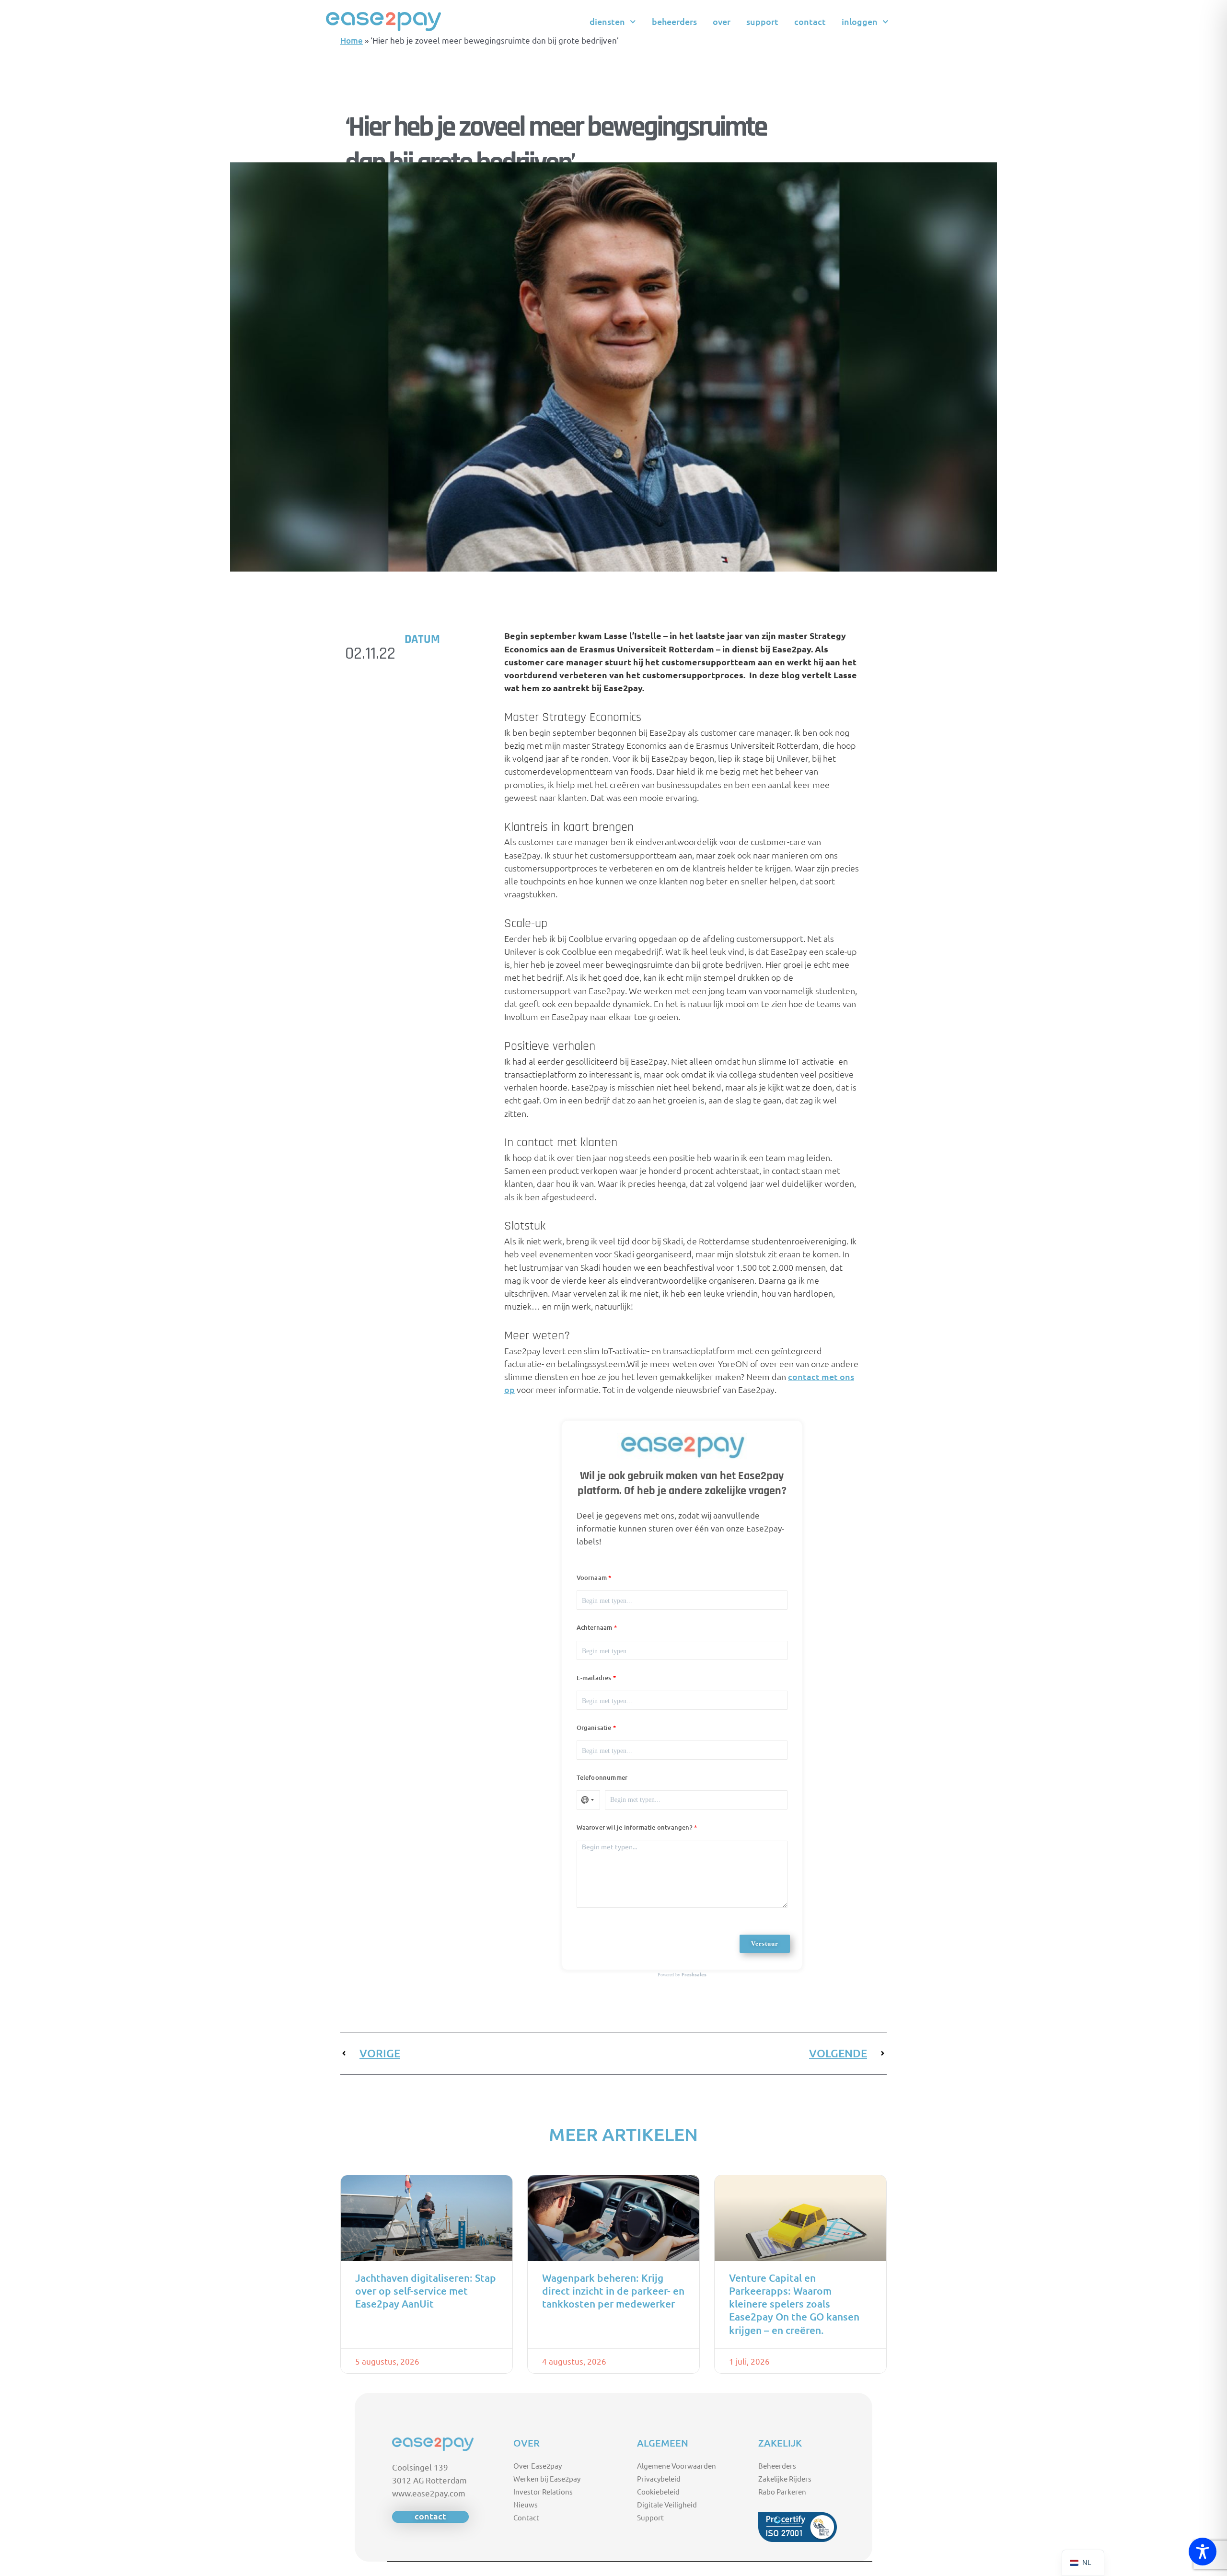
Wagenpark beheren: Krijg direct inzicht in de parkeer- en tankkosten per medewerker (613, 2291)
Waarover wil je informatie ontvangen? (635, 1827)
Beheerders (674, 21)
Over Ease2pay (538, 2466)
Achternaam (595, 1627)
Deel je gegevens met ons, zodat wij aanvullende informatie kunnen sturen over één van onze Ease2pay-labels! (680, 1528)
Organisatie (594, 1728)
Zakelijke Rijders (785, 2478)
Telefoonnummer (602, 1777)
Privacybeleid (659, 2478)
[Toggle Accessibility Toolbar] (1203, 2552)
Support (762, 21)
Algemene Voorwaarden (677, 2466)
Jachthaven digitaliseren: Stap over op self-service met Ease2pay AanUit (426, 2291)
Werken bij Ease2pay (547, 2478)
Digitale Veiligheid (667, 2504)
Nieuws (526, 2504)
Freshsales (694, 1974)
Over (722, 21)
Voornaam (592, 1578)
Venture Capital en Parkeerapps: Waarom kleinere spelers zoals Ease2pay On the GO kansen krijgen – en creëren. (794, 2304)
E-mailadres (594, 1678)
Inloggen (860, 21)
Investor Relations (543, 2491)
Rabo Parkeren (782, 2491)
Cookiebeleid (658, 2491)
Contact (810, 21)
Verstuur (765, 1944)
